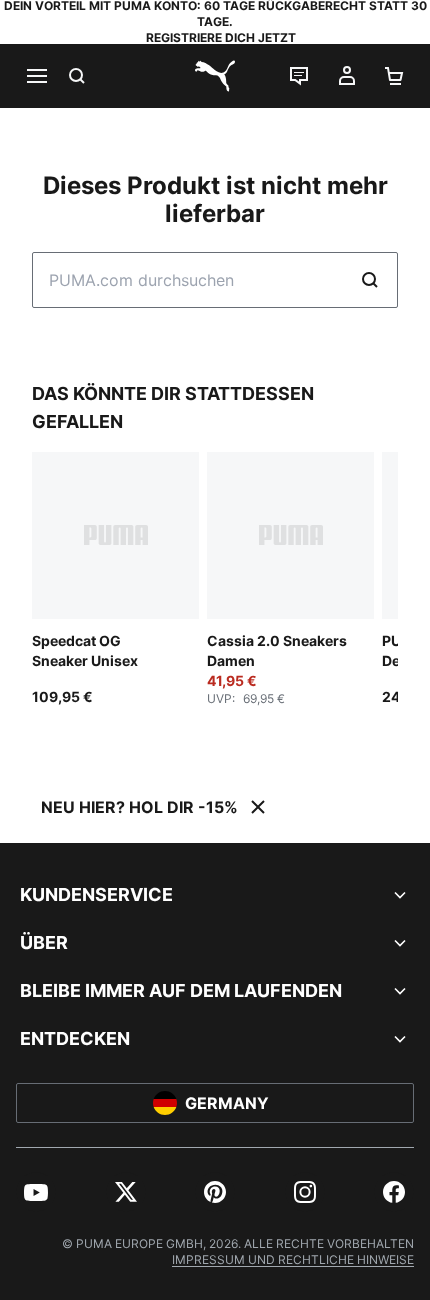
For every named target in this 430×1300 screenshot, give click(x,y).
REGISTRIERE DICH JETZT (221, 37)
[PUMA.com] (215, 76)
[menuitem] (36, 1192)
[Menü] (36, 76)
